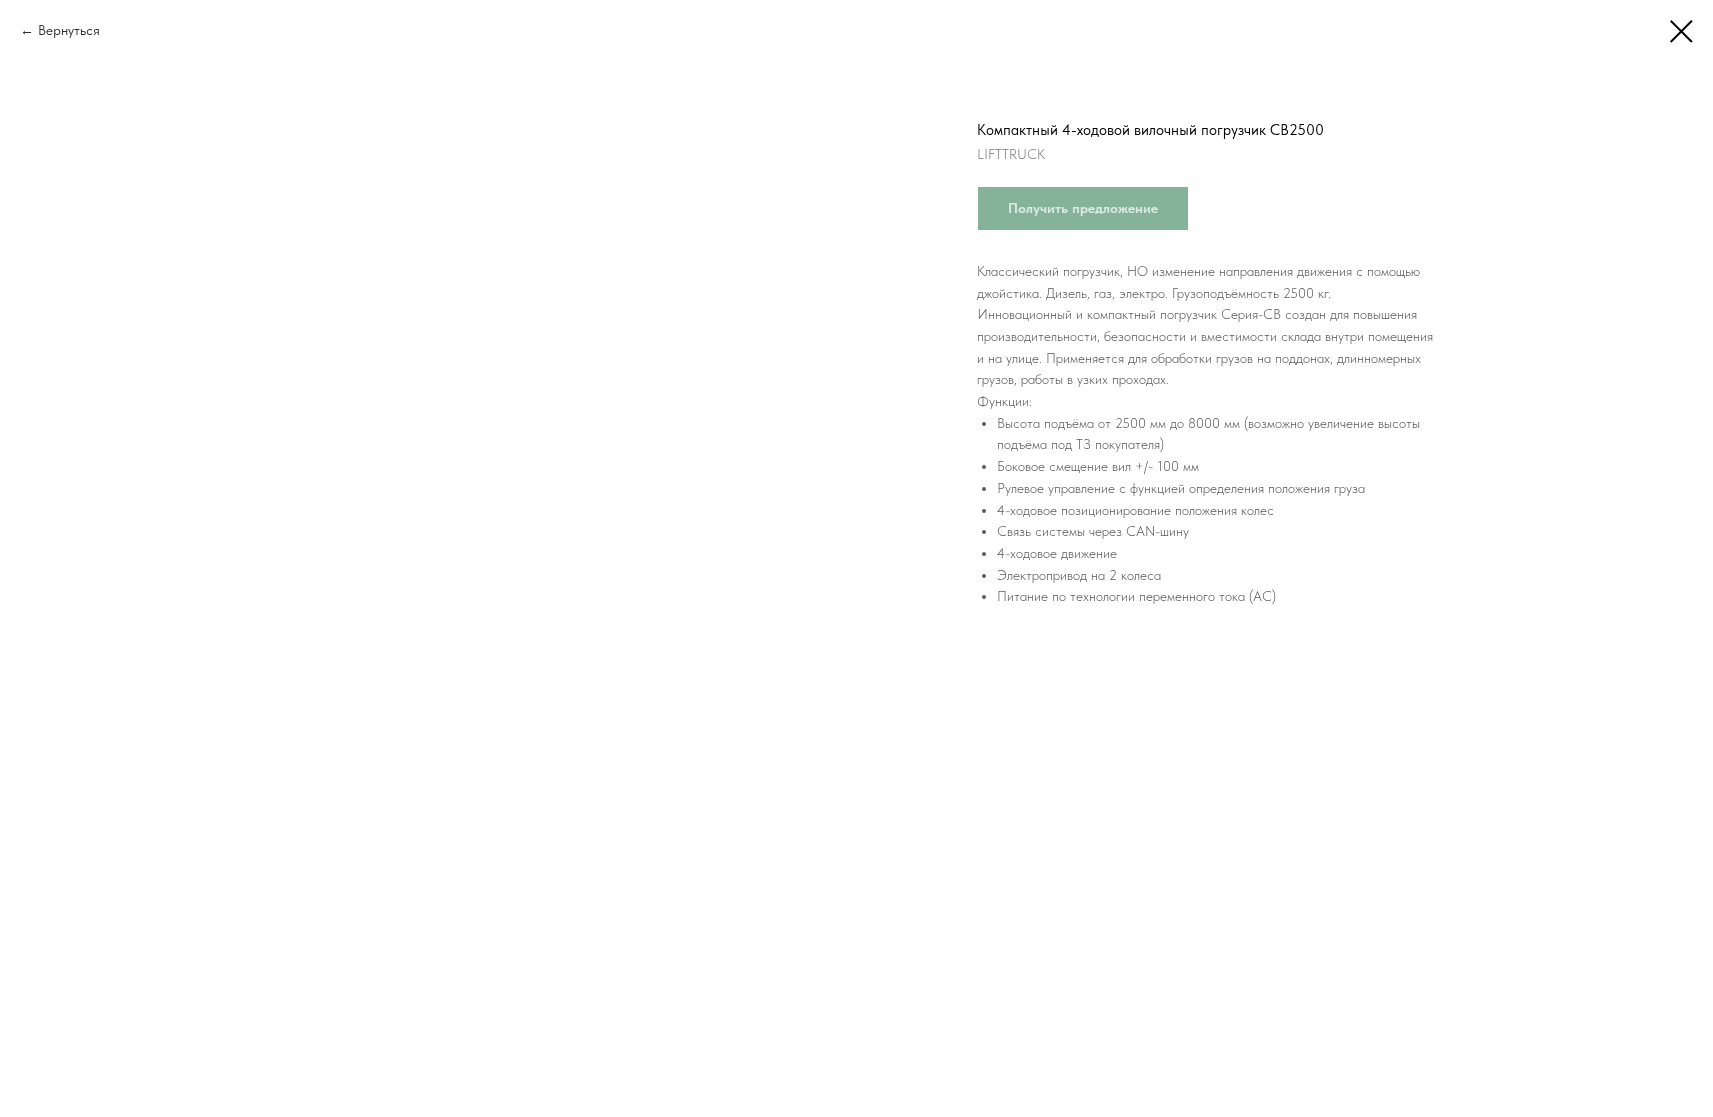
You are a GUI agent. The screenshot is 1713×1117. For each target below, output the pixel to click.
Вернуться (69, 30)
